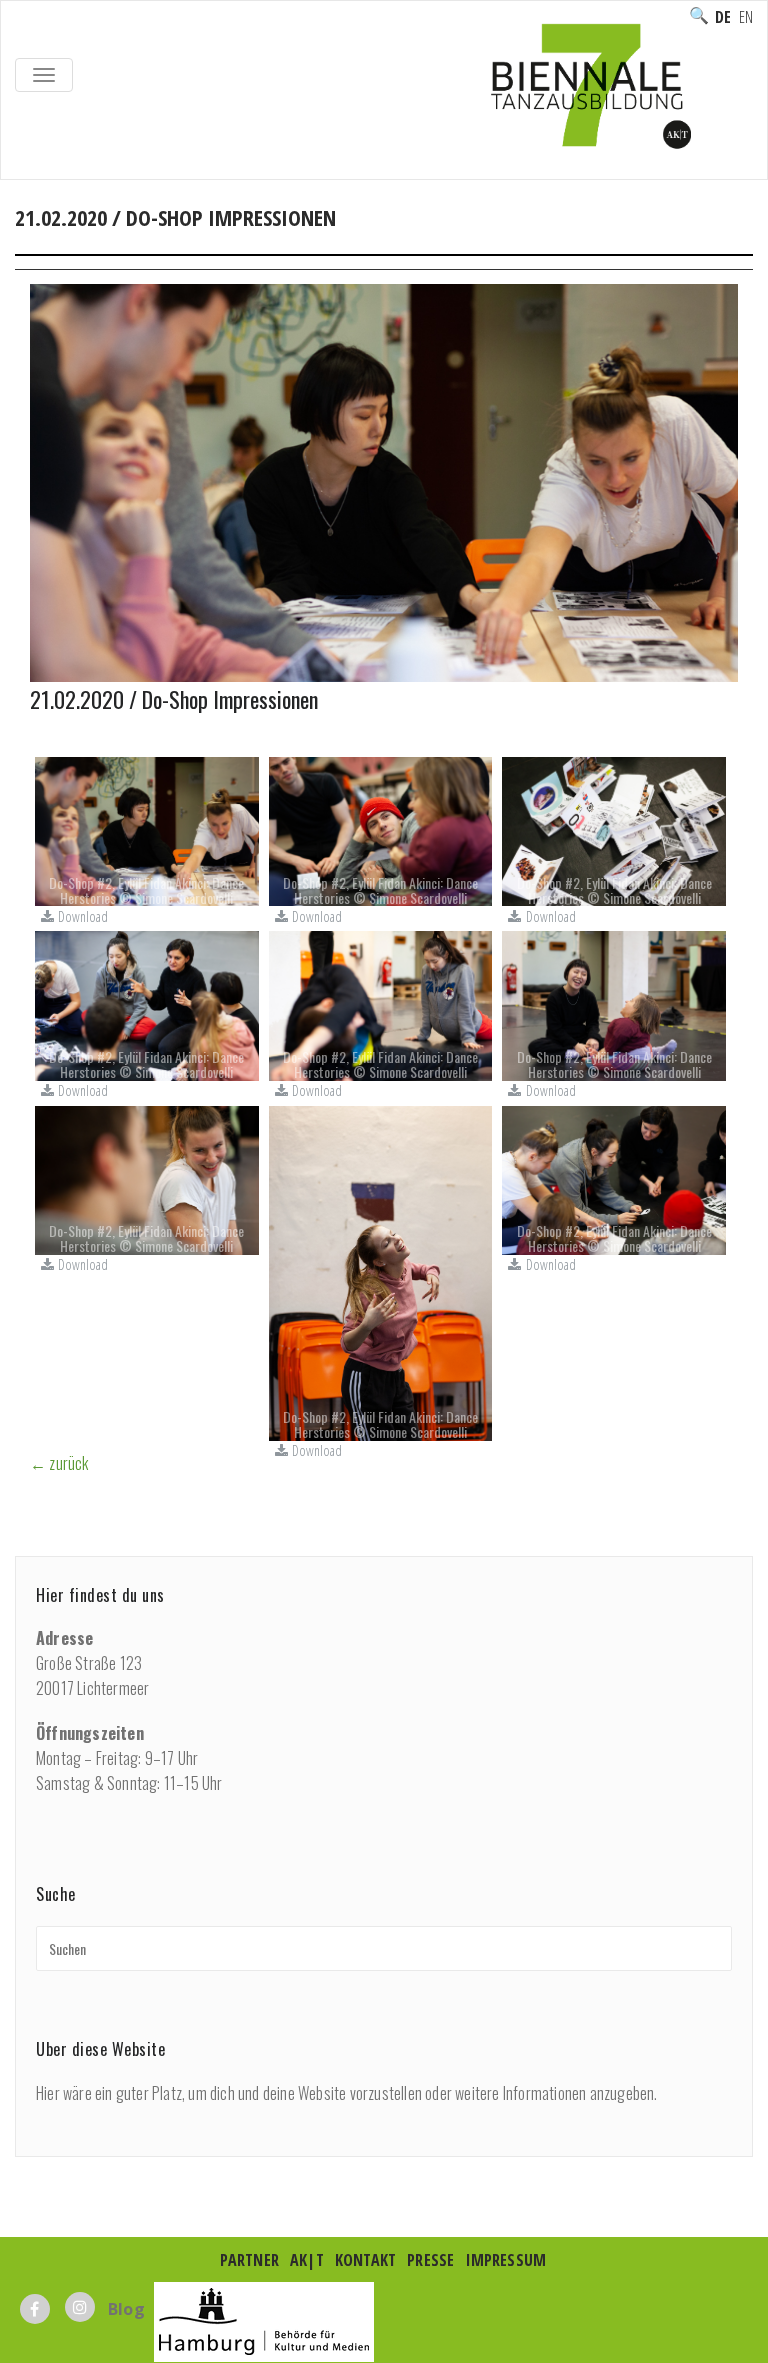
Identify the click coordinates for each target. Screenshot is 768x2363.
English (746, 17)
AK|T (307, 2260)
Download (83, 916)
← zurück (59, 1463)
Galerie (108, 239)
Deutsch (723, 17)
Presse (430, 2260)
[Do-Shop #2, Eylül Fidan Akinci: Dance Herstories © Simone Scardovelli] (147, 829)
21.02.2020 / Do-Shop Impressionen (174, 699)
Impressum (506, 2260)
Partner (249, 2260)
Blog (126, 2309)
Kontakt (365, 2260)
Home (36, 239)
